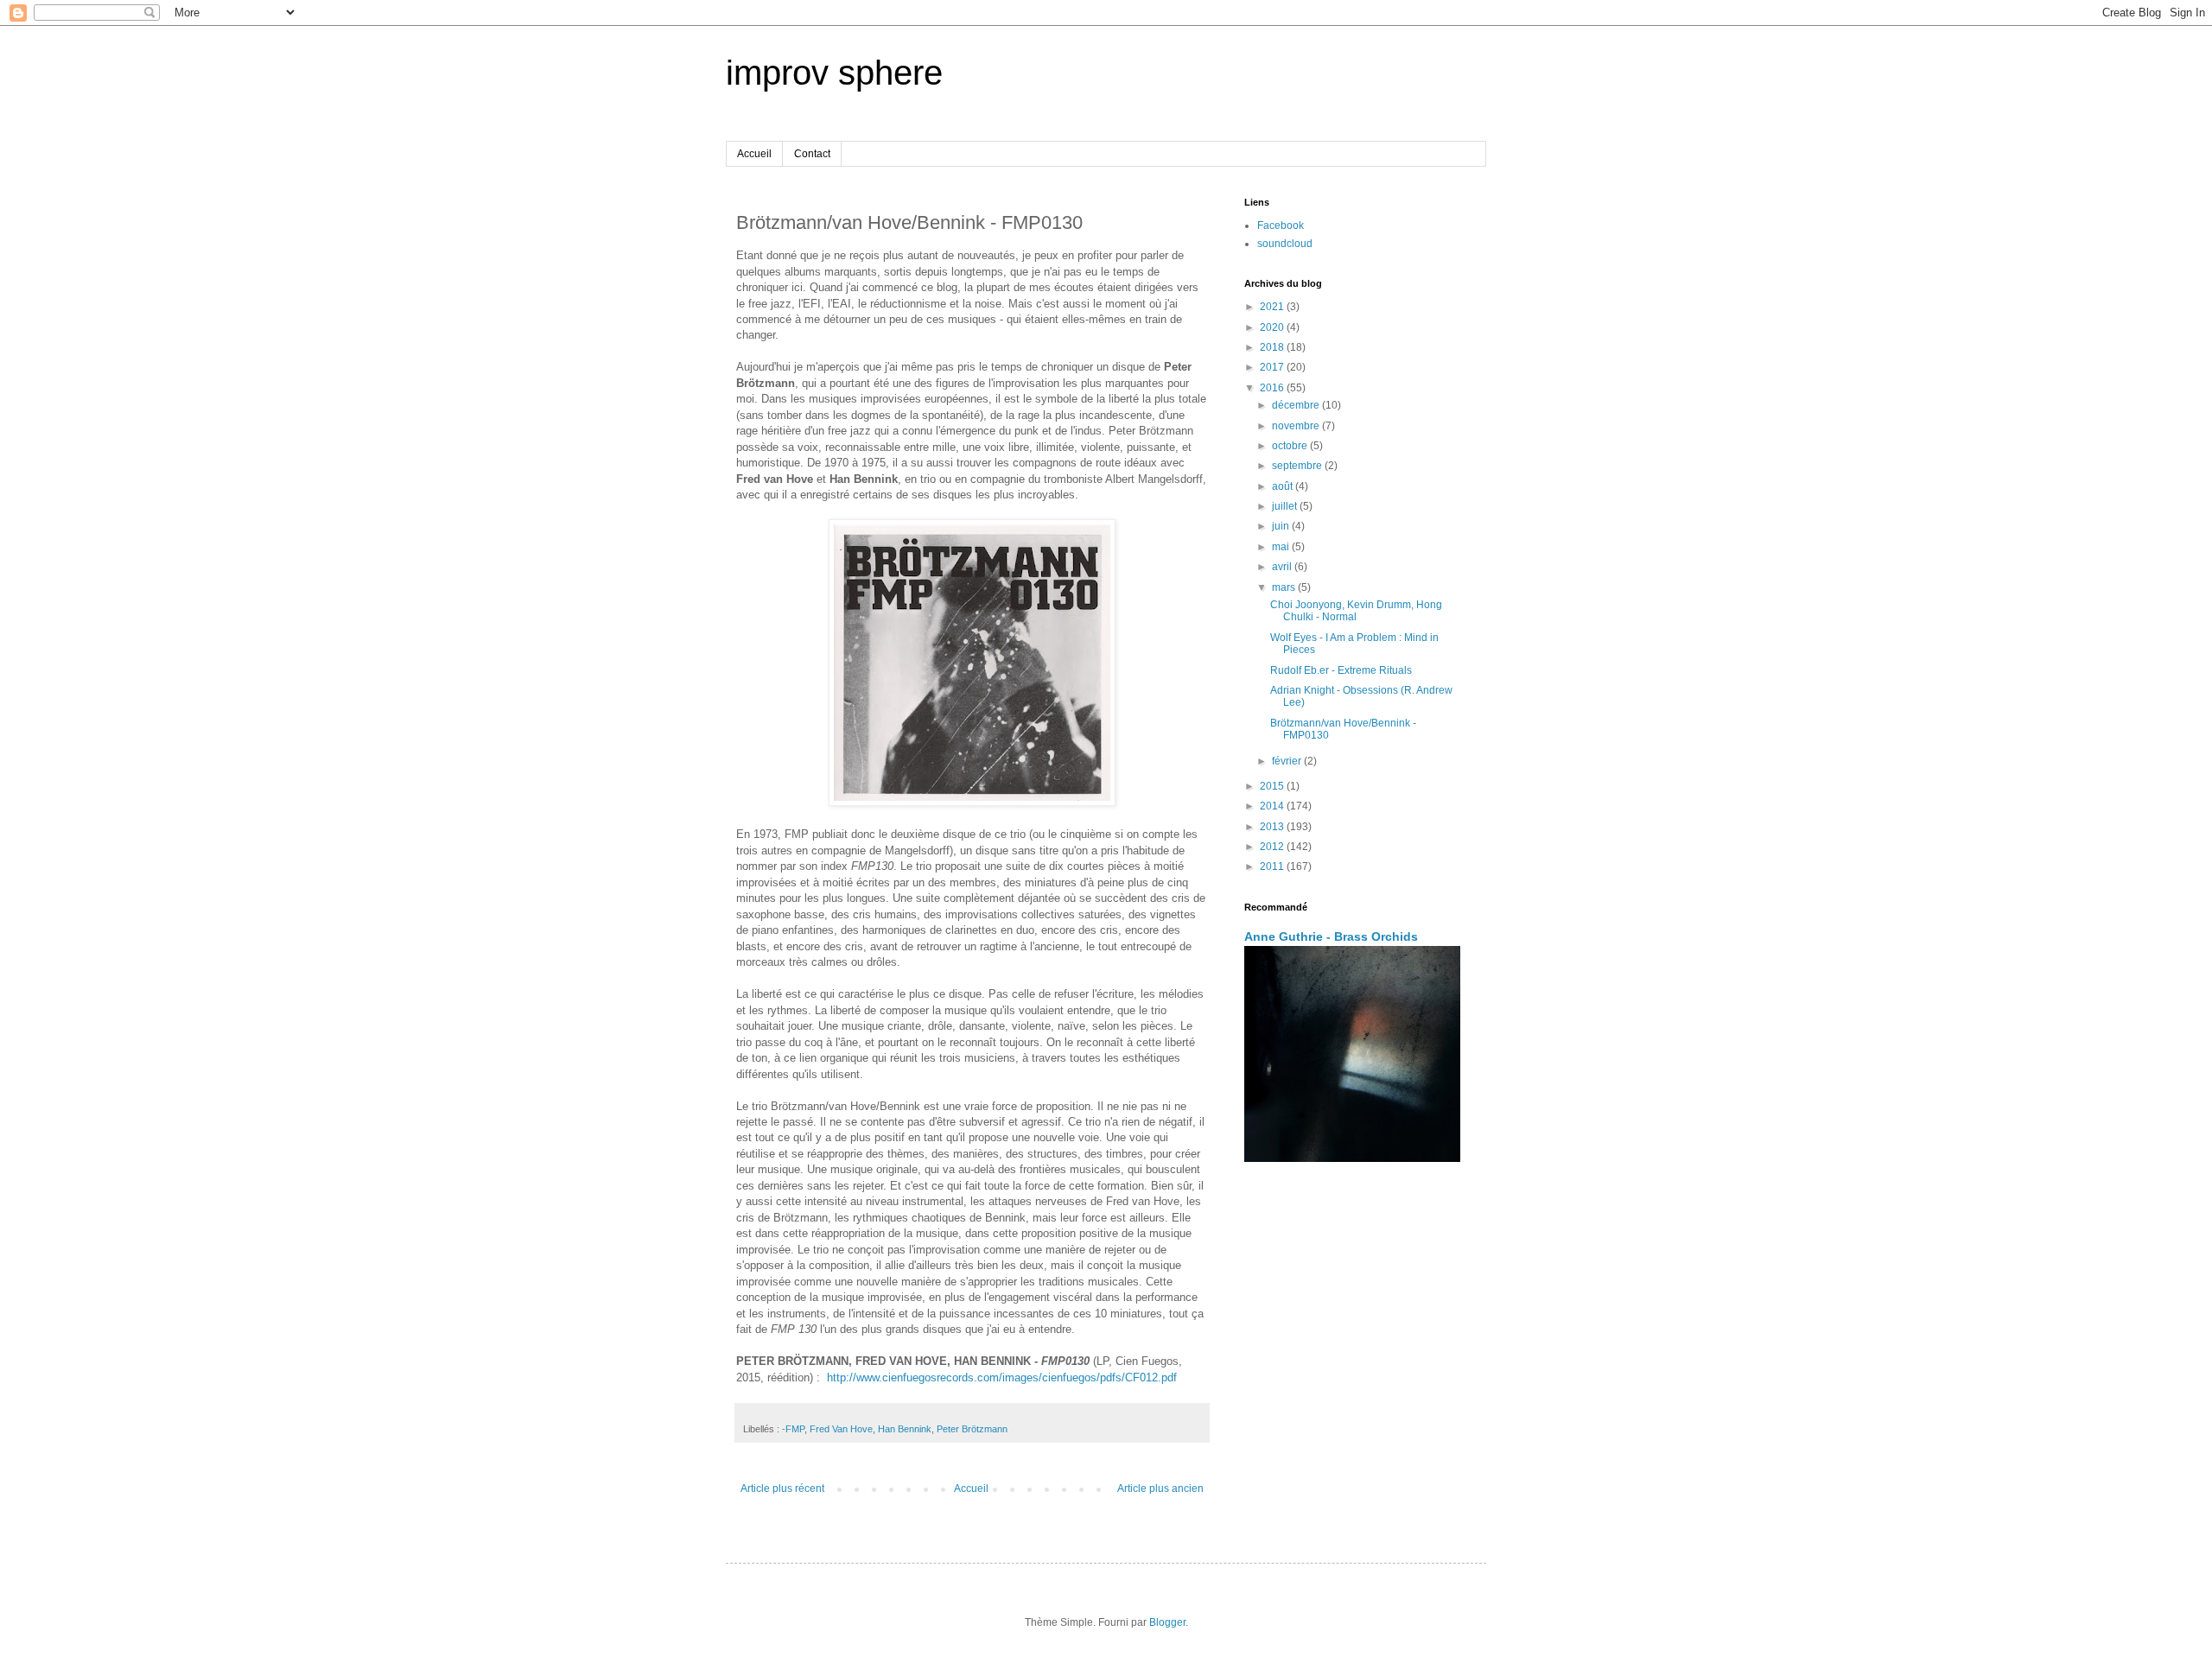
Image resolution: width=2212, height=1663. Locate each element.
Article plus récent (782, 1488)
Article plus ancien (1160, 1488)
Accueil (754, 154)
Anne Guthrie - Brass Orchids (1331, 936)
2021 (1273, 307)
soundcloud (1285, 244)
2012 (1273, 847)
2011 (1273, 866)
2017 (1273, 367)
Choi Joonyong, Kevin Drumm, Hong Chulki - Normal (1356, 611)
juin (1282, 526)
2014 (1273, 806)
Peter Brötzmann (972, 1429)
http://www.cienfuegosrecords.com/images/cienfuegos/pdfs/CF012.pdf (1002, 1377)
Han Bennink (905, 1429)
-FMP (793, 1429)
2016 (1273, 388)
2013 (1273, 827)
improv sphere (834, 73)
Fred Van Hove (841, 1429)
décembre (1297, 405)
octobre (1291, 446)
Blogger (1167, 1622)
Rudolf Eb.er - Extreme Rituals (1341, 670)
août (1284, 486)
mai (1282, 547)
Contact (812, 154)
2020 (1273, 327)
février (1288, 761)
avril (1283, 567)
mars (1285, 587)
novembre (1297, 426)
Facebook (1281, 225)
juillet (1286, 506)
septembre (1298, 466)
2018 (1273, 347)
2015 (1273, 786)
